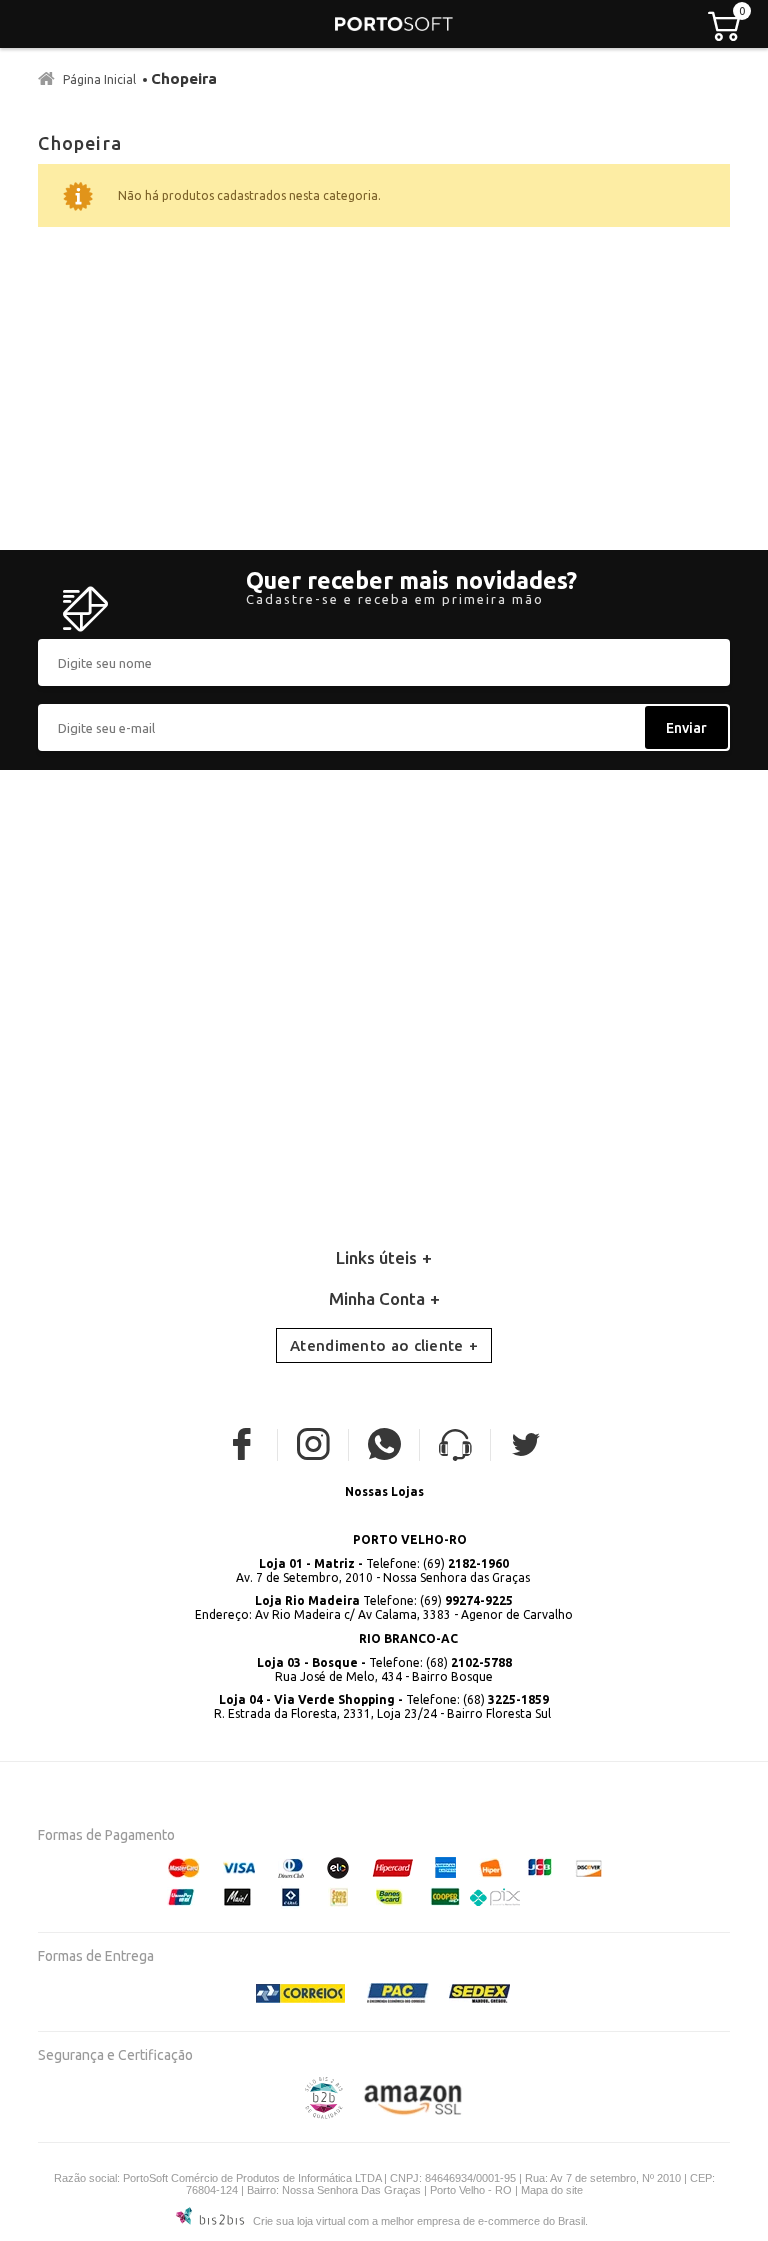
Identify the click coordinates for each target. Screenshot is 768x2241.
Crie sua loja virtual (299, 2221)
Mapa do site (552, 2190)
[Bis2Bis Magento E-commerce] (324, 2114)
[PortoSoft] (394, 24)
